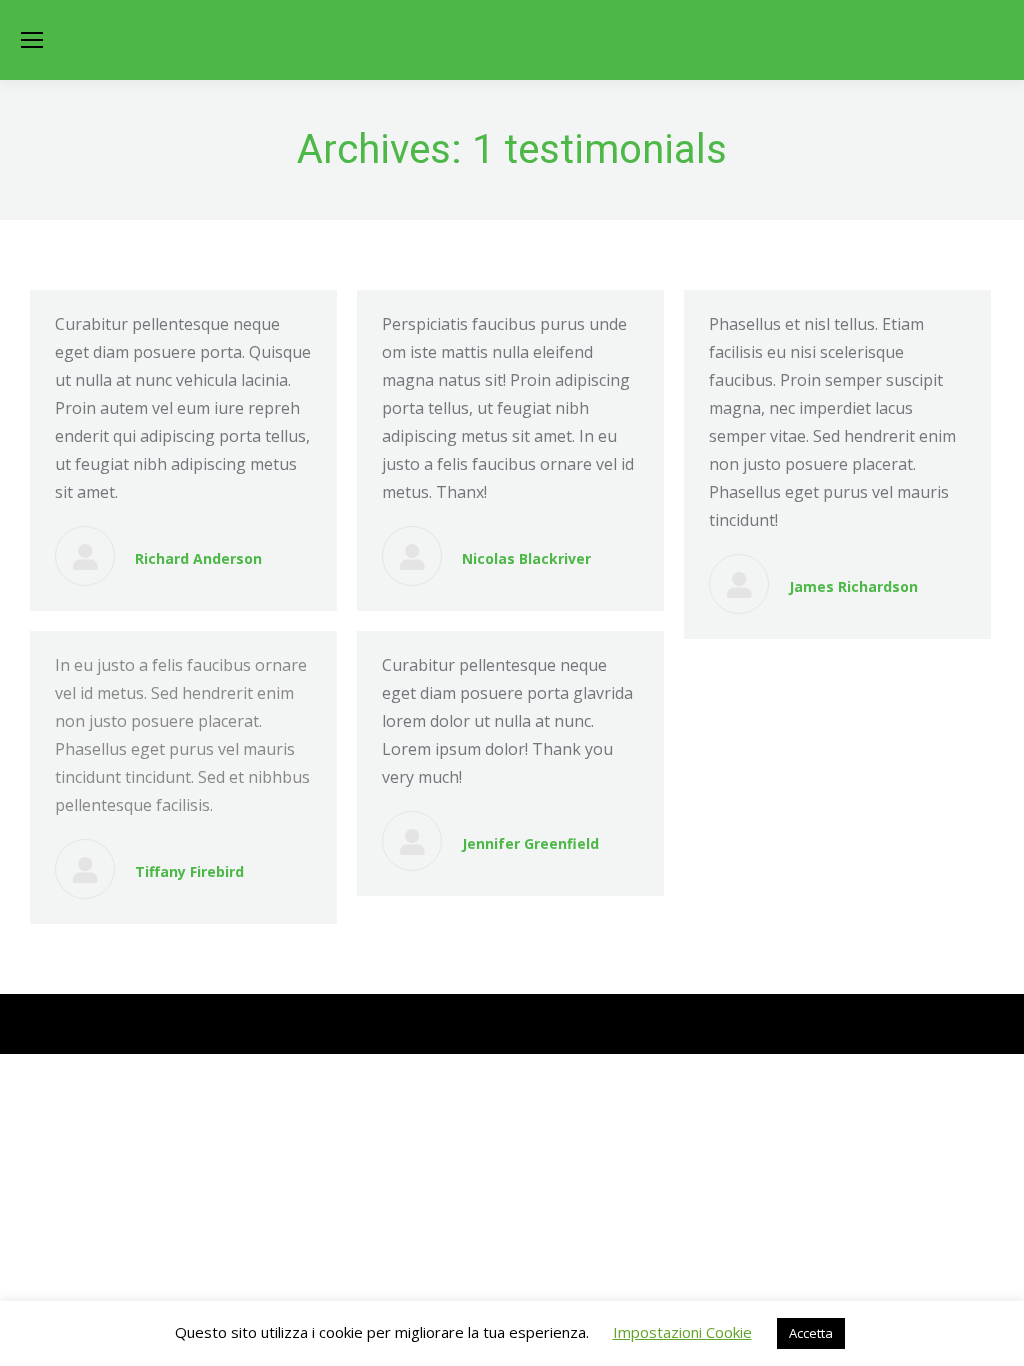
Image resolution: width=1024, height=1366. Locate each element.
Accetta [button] (811, 1333)
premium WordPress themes (242, 1023)
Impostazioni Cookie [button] (682, 1332)
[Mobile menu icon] (32, 40)
